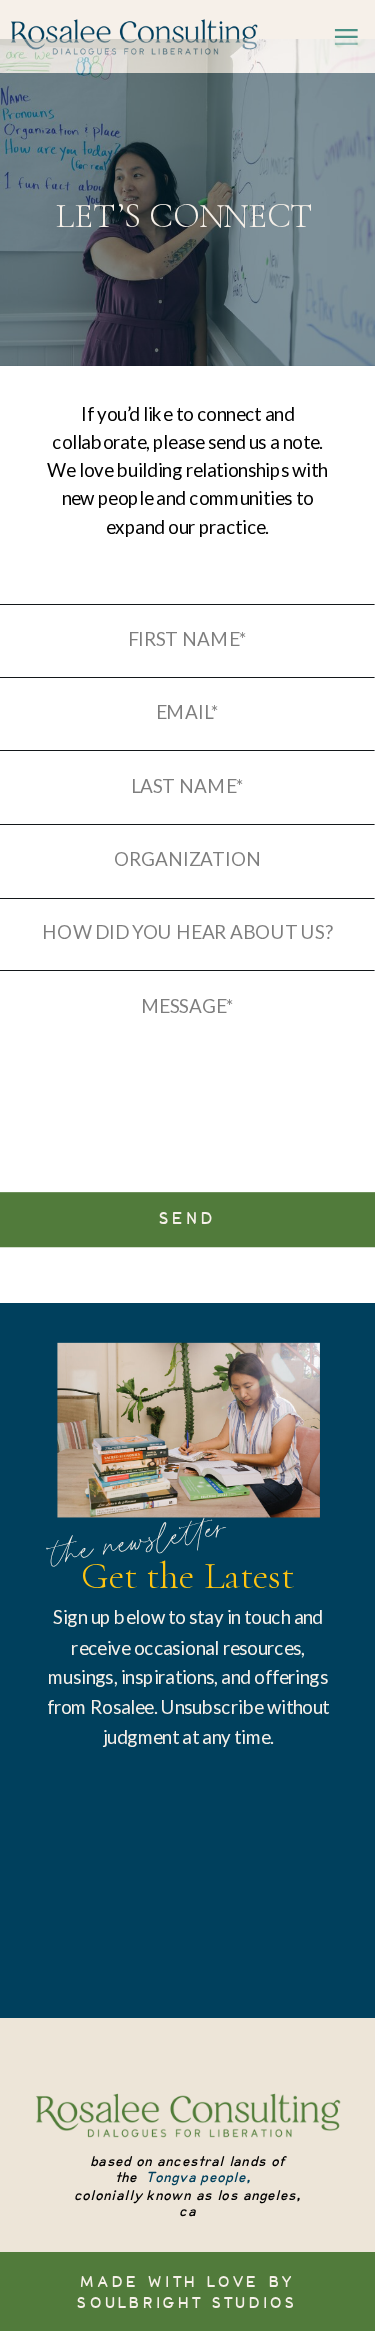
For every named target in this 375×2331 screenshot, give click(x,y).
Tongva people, (198, 2178)
